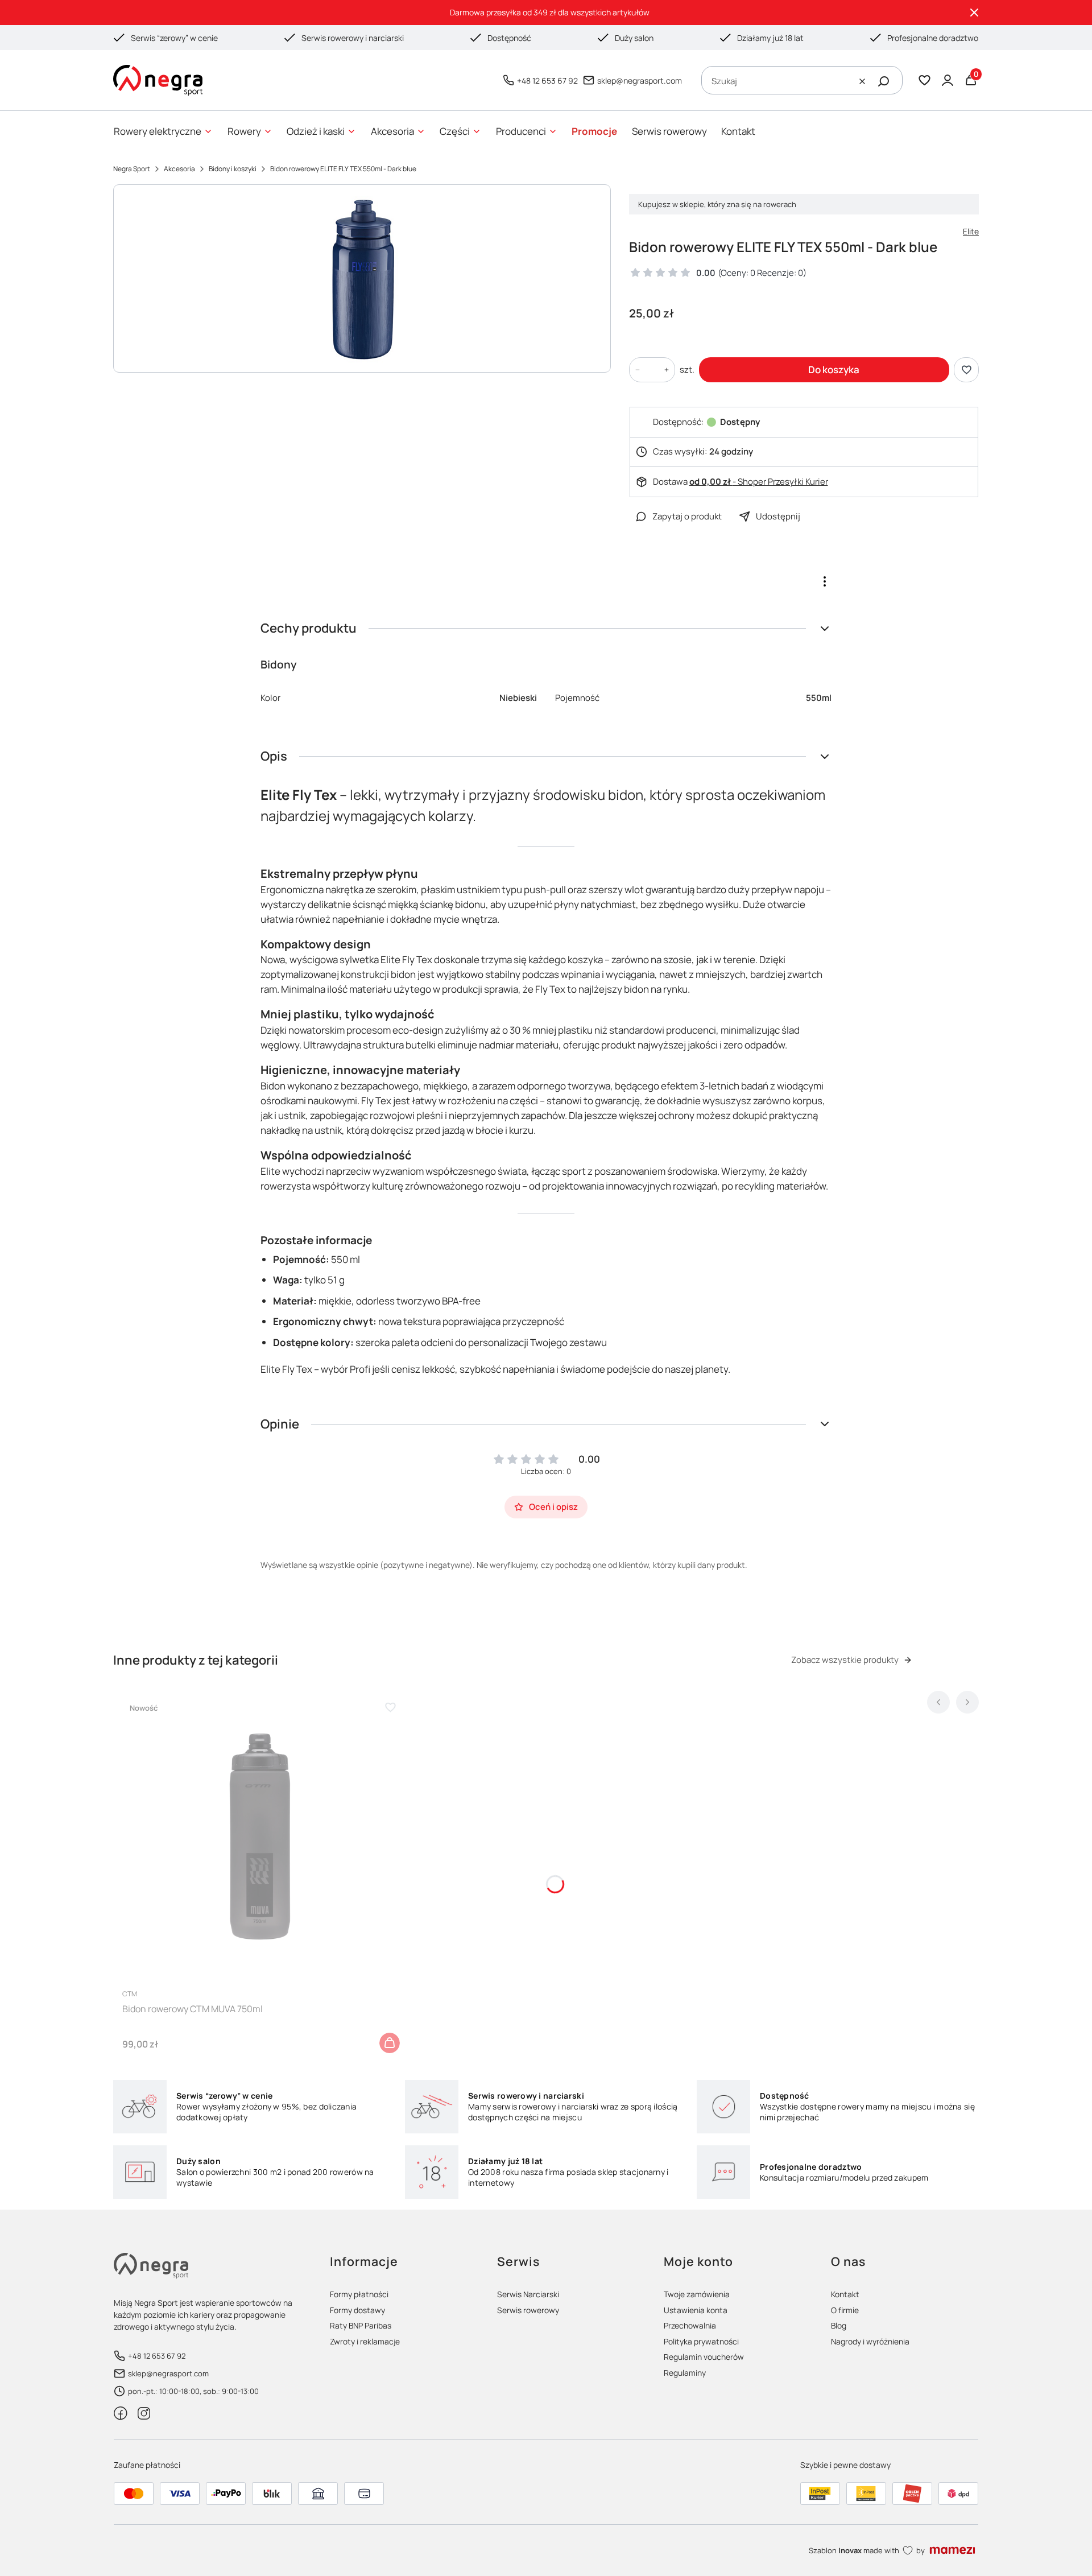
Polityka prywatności (701, 2341)
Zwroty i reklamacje (365, 2341)
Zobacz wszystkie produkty (845, 1660)
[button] (884, 81)
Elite (971, 231)
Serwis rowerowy (528, 2310)
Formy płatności (359, 2294)
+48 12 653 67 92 (547, 80)
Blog (839, 2325)
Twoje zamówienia (697, 2294)
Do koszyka (834, 370)
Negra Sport (132, 169)
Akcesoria (179, 169)
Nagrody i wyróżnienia (870, 2341)
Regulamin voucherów (704, 2357)
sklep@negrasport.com (640, 80)
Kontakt (845, 2294)
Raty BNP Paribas (361, 2325)
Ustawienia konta (696, 2310)
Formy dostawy (357, 2310)
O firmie (845, 2310)
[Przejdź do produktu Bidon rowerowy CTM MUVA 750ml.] (260, 1838)
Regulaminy (685, 2373)
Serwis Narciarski (528, 2294)
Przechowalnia (690, 2325)
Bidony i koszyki (233, 169)
